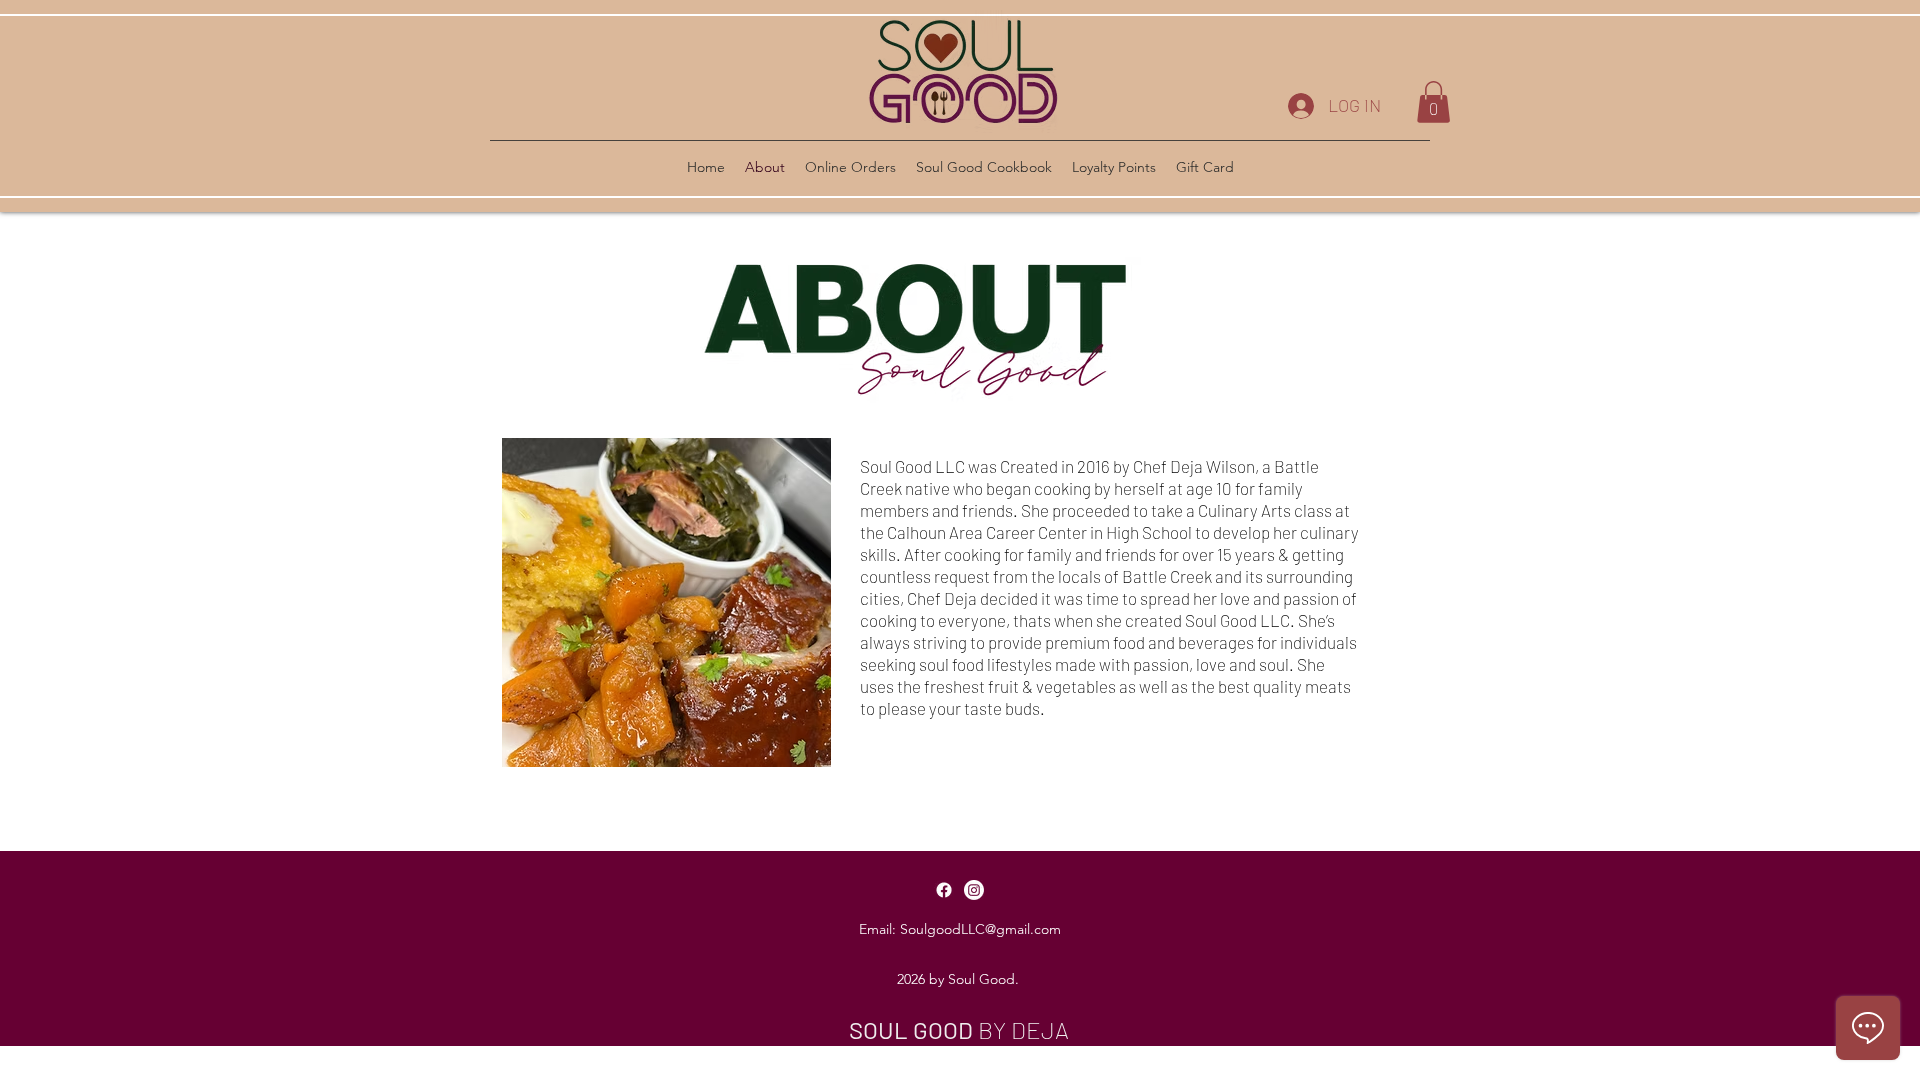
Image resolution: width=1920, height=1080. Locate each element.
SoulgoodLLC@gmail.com (980, 929)
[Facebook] (944, 890)
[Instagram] (974, 890)
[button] (1433, 102)
